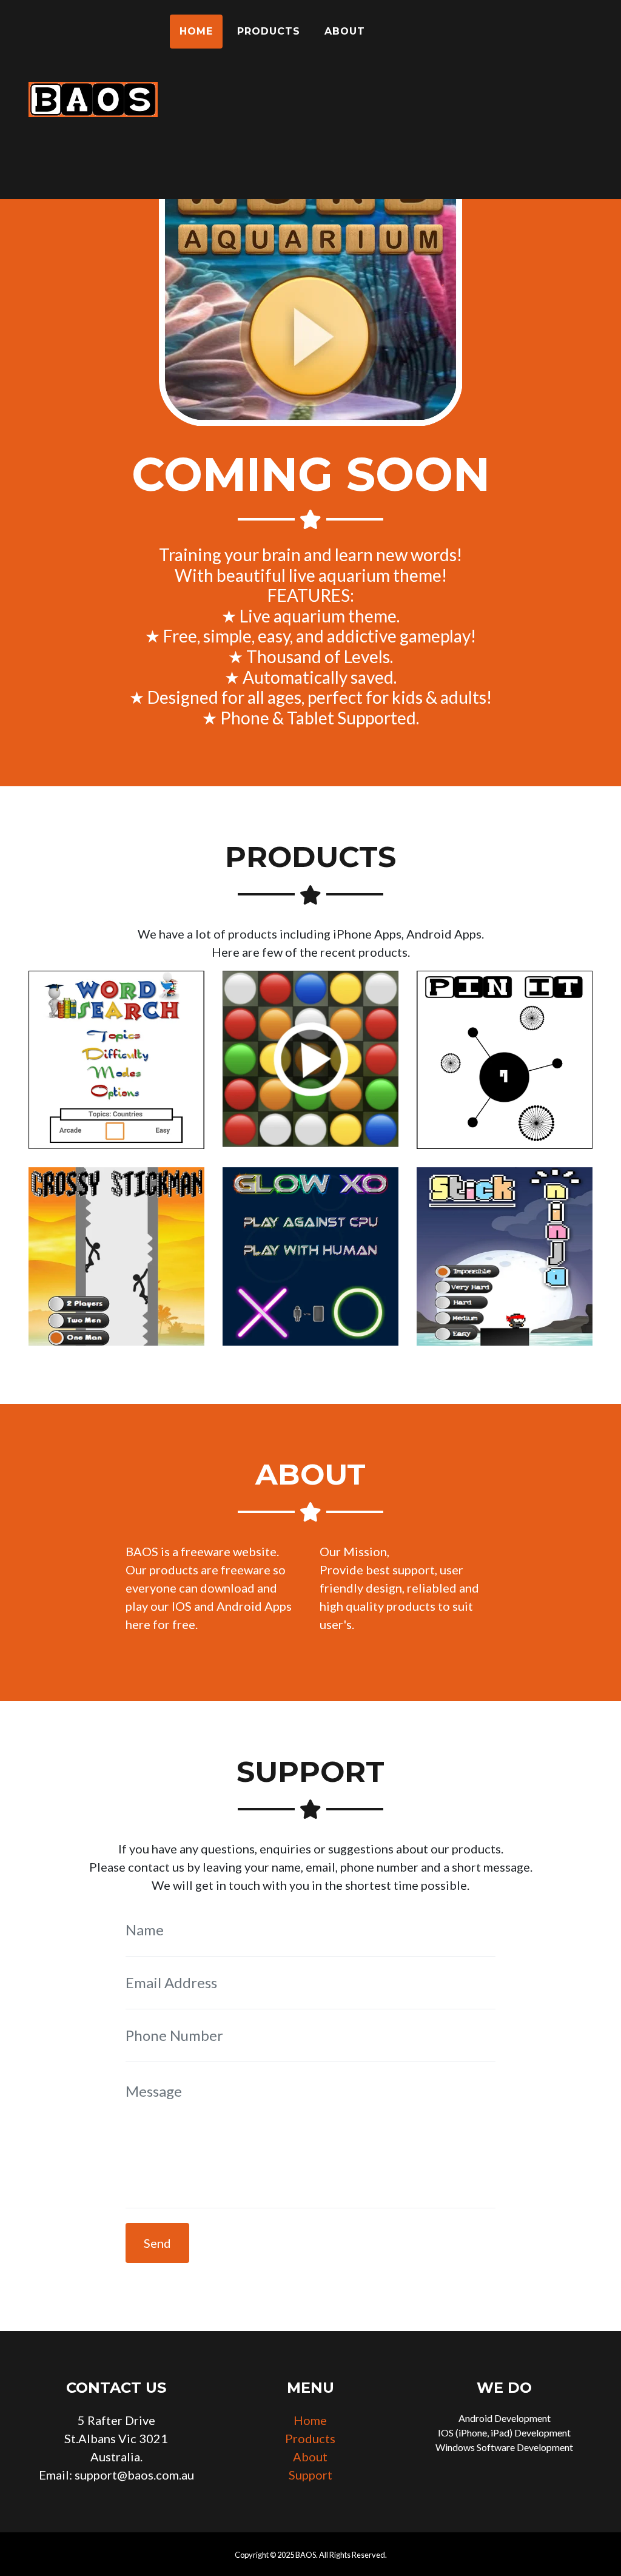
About (345, 31)
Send (157, 2243)
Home (196, 31)
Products (269, 31)
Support (310, 2475)
